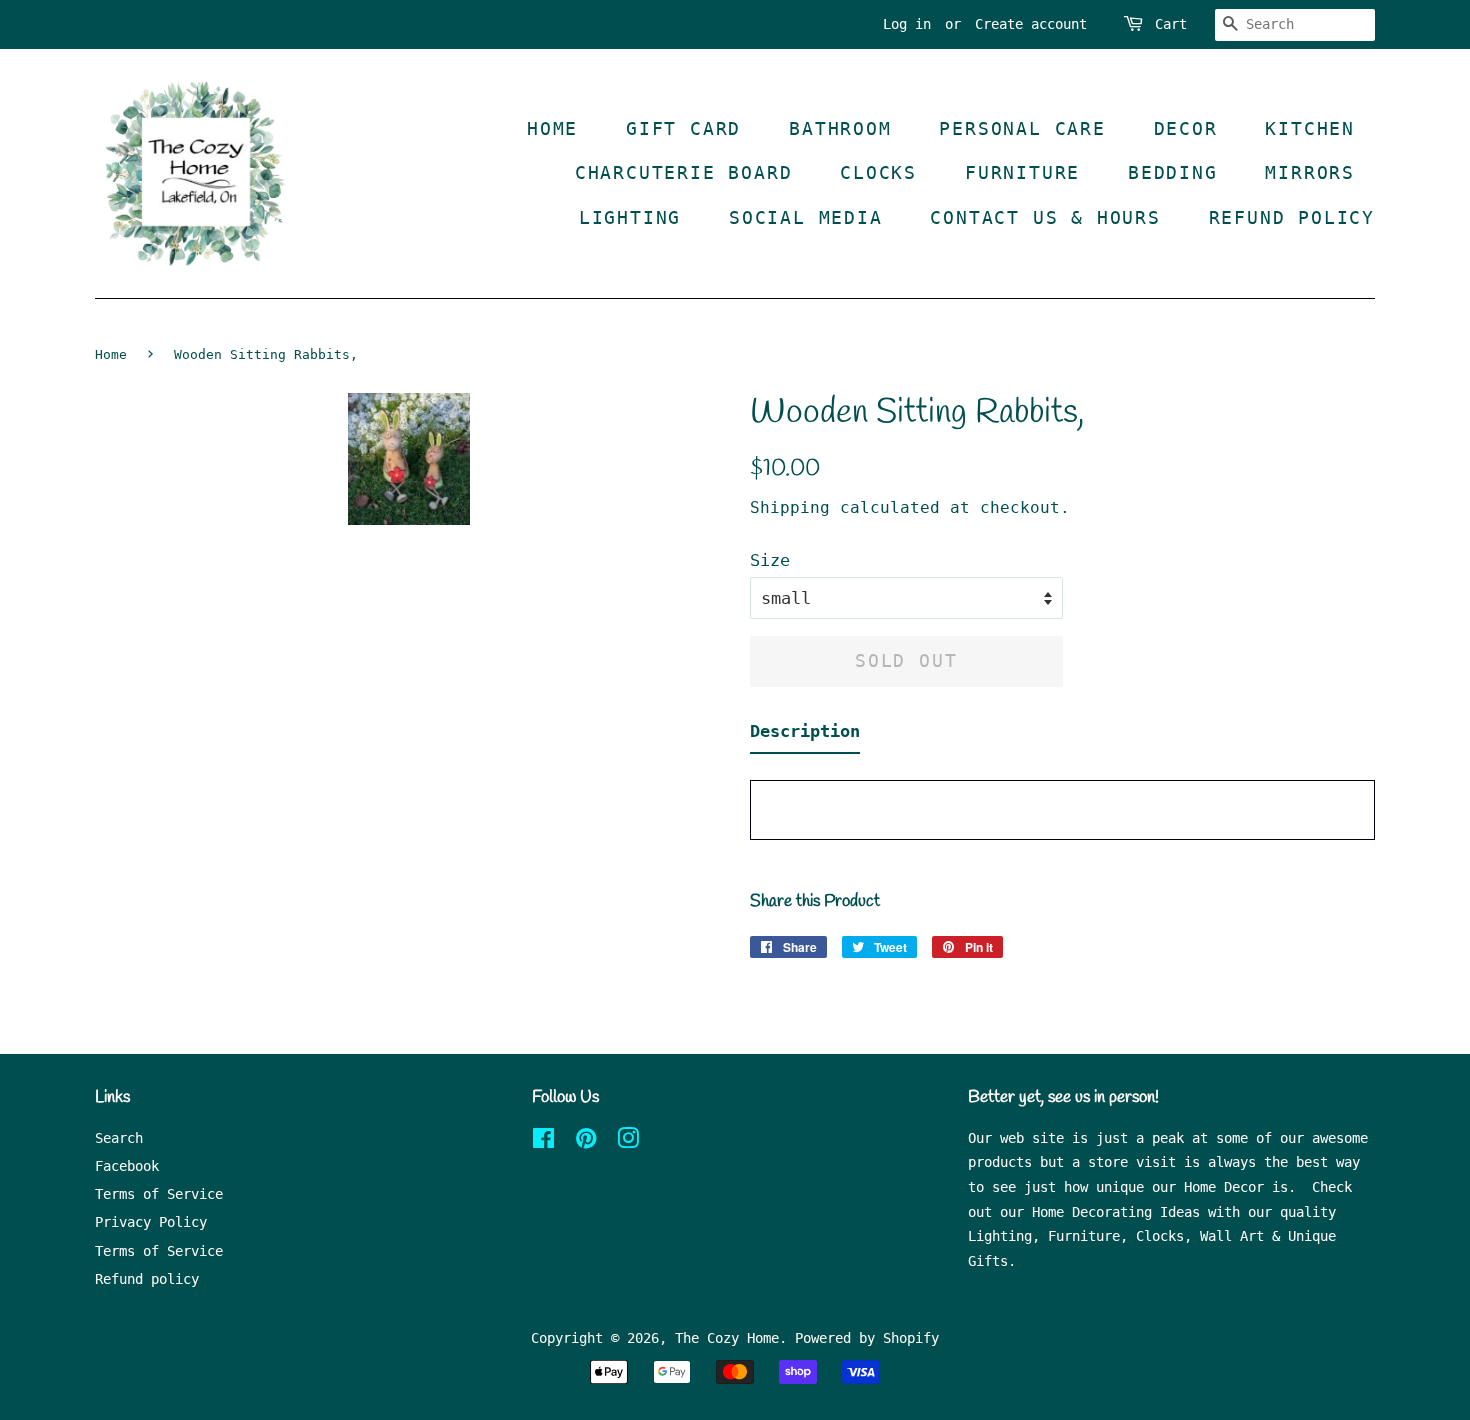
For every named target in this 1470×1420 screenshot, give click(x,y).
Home (552, 128)
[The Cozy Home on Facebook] (543, 1142)
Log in (907, 24)
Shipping (790, 507)
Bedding (1173, 172)
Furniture (1022, 172)
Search (119, 1138)
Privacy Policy (151, 1222)
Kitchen (1310, 128)
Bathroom (840, 128)
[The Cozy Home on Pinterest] (586, 1142)
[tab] (805, 735)
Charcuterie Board (684, 172)
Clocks (878, 172)
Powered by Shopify (867, 1338)
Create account (1031, 24)
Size (770, 560)
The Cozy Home (727, 1338)
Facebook (127, 1166)
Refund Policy (1292, 217)
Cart (1171, 24)
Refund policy (147, 1279)
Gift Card (683, 128)
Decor (1186, 128)
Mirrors (1310, 172)
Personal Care (1022, 128)
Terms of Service (159, 1194)
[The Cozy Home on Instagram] (628, 1142)
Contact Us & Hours (1045, 217)
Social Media (806, 217)
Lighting (630, 217)
